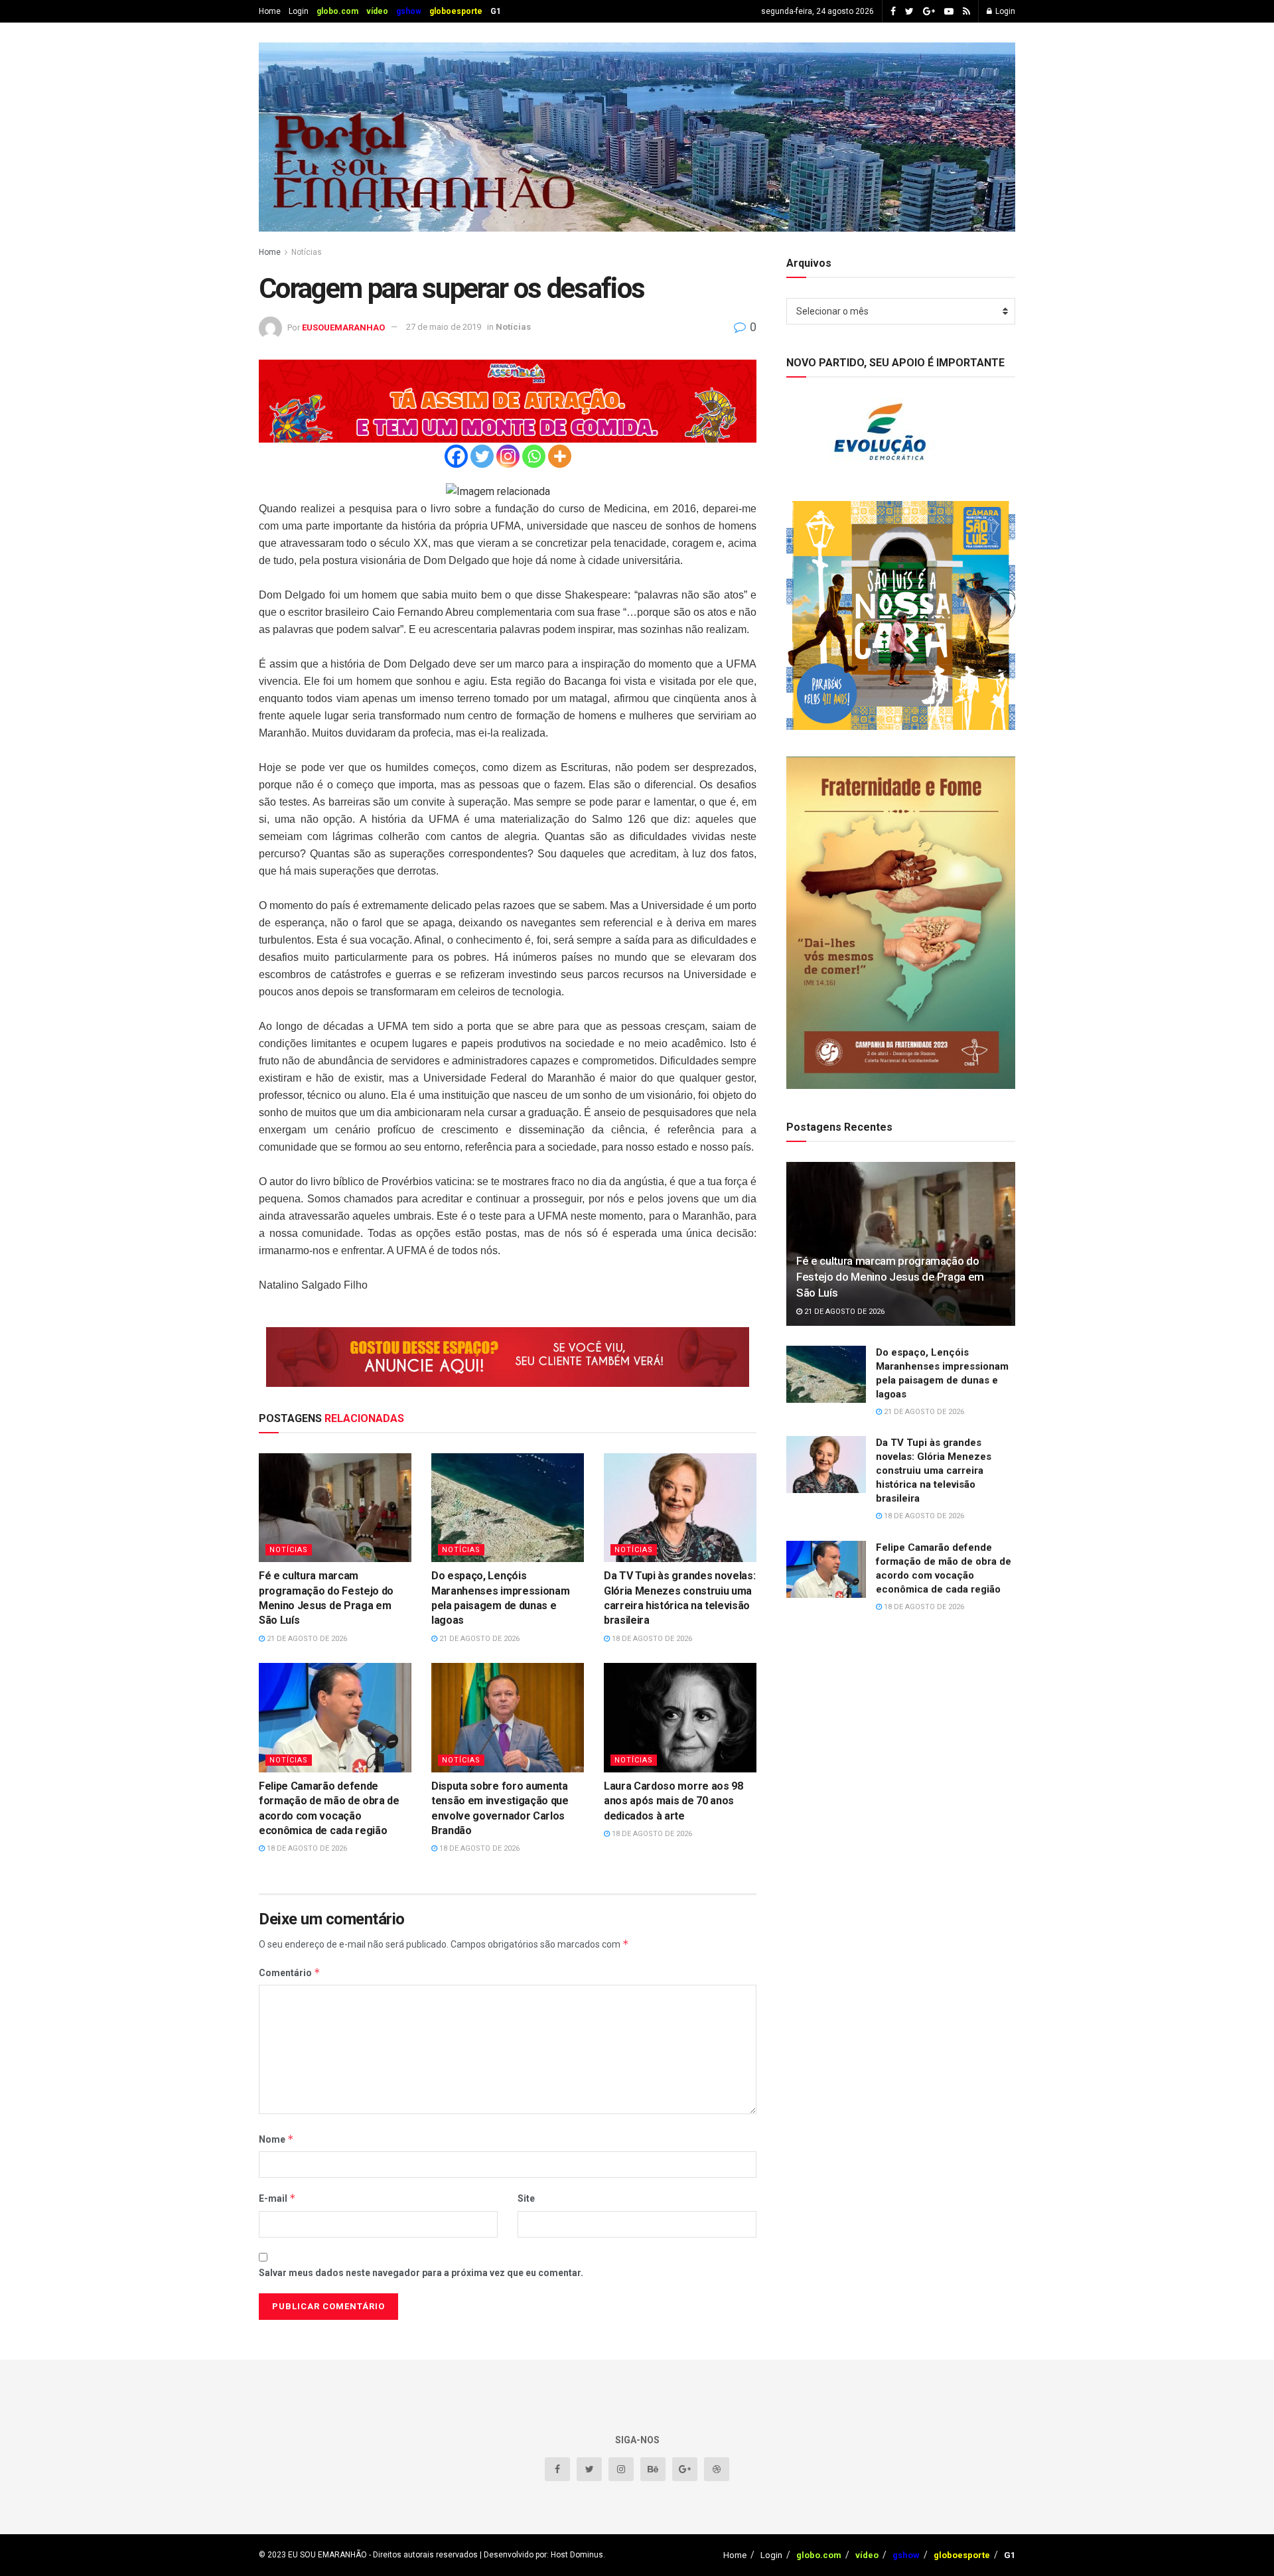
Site (526, 2198)
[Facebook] (456, 456)
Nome (276, 2139)
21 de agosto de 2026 (306, 1639)
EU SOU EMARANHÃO (327, 2555)
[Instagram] (508, 456)
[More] (560, 456)
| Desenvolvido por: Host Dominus (540, 2555)
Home (270, 11)
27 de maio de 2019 (444, 327)
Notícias (307, 252)
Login (299, 11)
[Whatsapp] (534, 456)
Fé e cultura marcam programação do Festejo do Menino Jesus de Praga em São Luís (890, 1277)
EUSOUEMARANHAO (343, 327)
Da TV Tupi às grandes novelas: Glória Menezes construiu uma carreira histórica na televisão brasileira (934, 1470)
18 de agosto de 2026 (651, 1639)
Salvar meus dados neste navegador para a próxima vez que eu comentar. (421, 2273)
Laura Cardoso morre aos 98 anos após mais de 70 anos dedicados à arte (673, 1801)
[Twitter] (482, 456)
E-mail (277, 2198)
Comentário (290, 1972)
